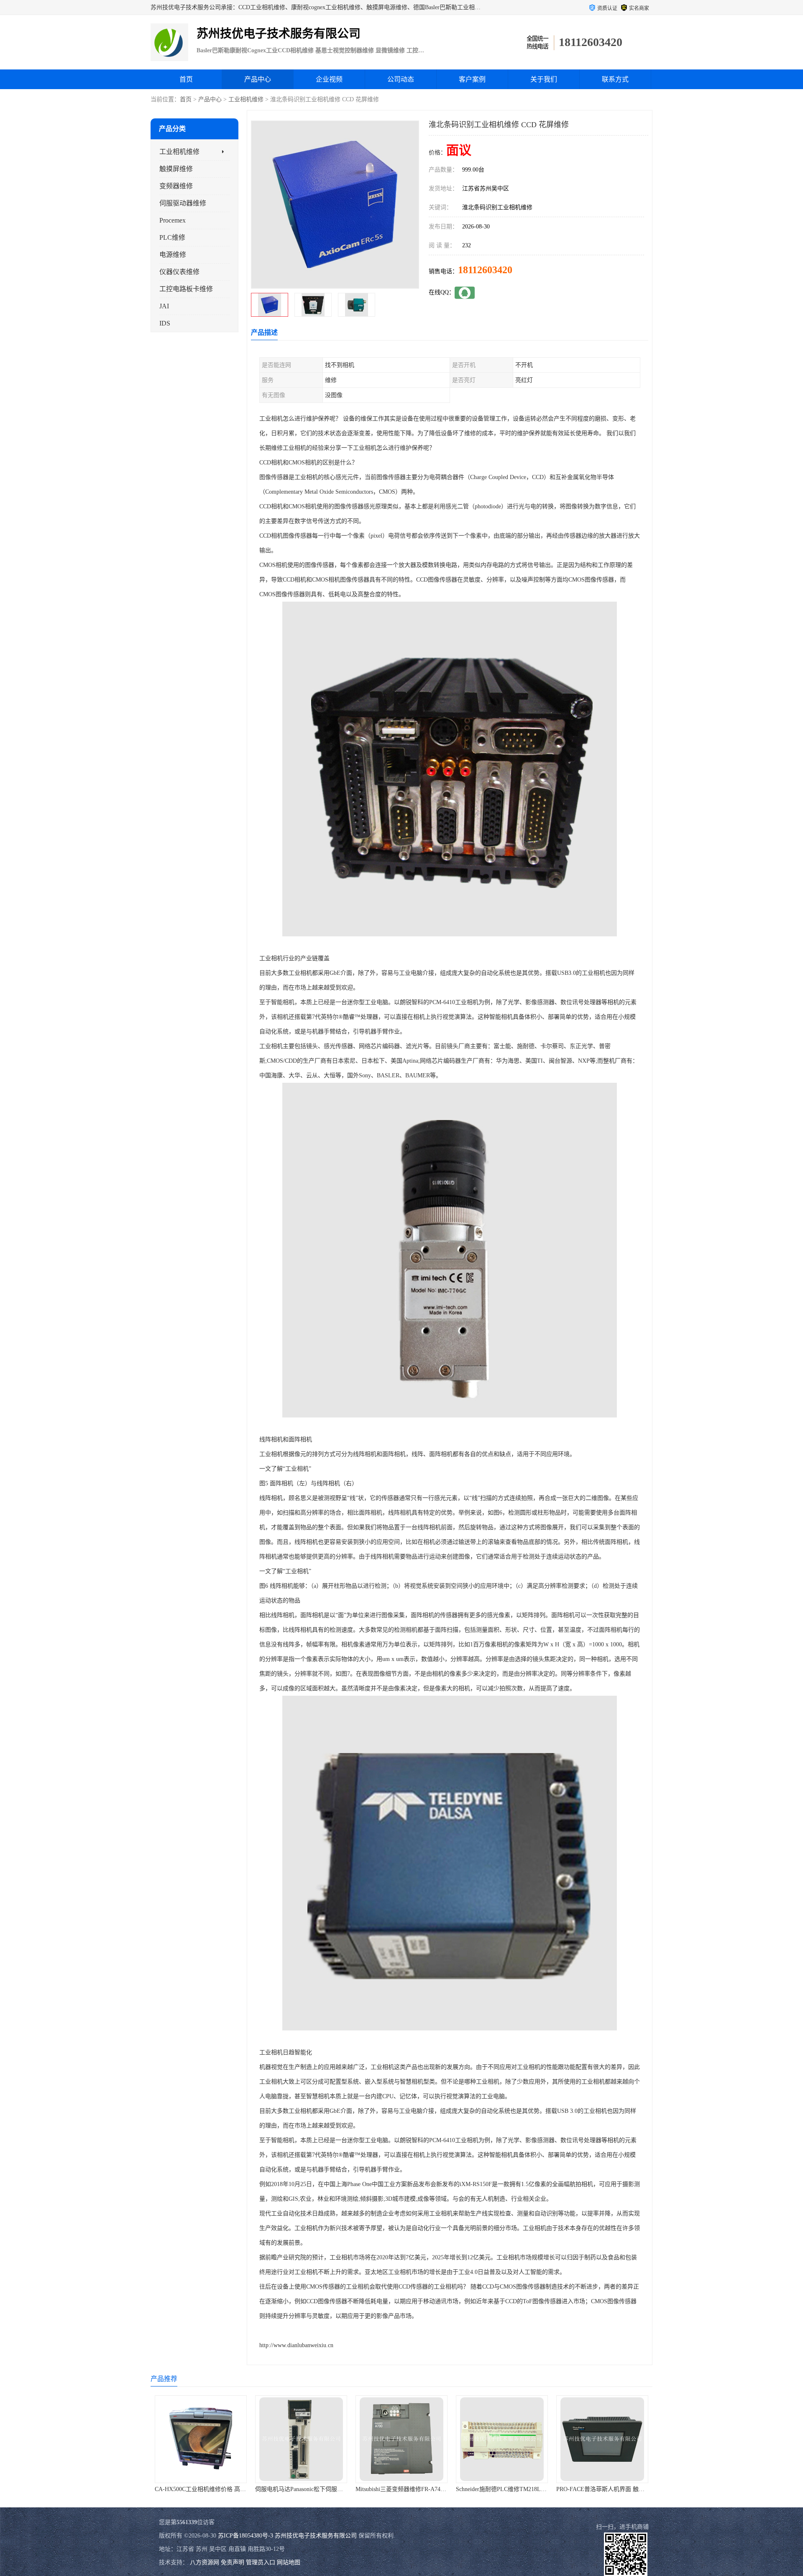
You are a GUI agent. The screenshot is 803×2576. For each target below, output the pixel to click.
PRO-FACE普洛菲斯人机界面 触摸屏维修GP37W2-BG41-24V (534, 2489)
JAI (164, 306)
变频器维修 (176, 186)
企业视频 (329, 79)
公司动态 (401, 79)
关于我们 (544, 79)
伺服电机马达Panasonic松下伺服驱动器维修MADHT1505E (229, 2489)
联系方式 (615, 79)
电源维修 (173, 255)
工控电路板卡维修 (186, 289)
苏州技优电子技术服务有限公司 (316, 2536)
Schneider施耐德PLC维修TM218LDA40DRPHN (415, 2489)
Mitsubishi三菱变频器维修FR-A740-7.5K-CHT (313, 2489)
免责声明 (233, 2562)
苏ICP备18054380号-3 (246, 2536)
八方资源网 (205, 2562)
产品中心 (258, 79)
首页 (186, 79)
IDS (165, 323)
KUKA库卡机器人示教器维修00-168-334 (608, 2489)
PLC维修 (172, 237)
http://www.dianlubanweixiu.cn (296, 2345)
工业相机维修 (246, 99)
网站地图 (289, 2562)
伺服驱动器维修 (183, 203)
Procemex (173, 220)
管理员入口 (261, 2562)
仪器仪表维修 (179, 272)
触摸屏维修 (176, 169)
